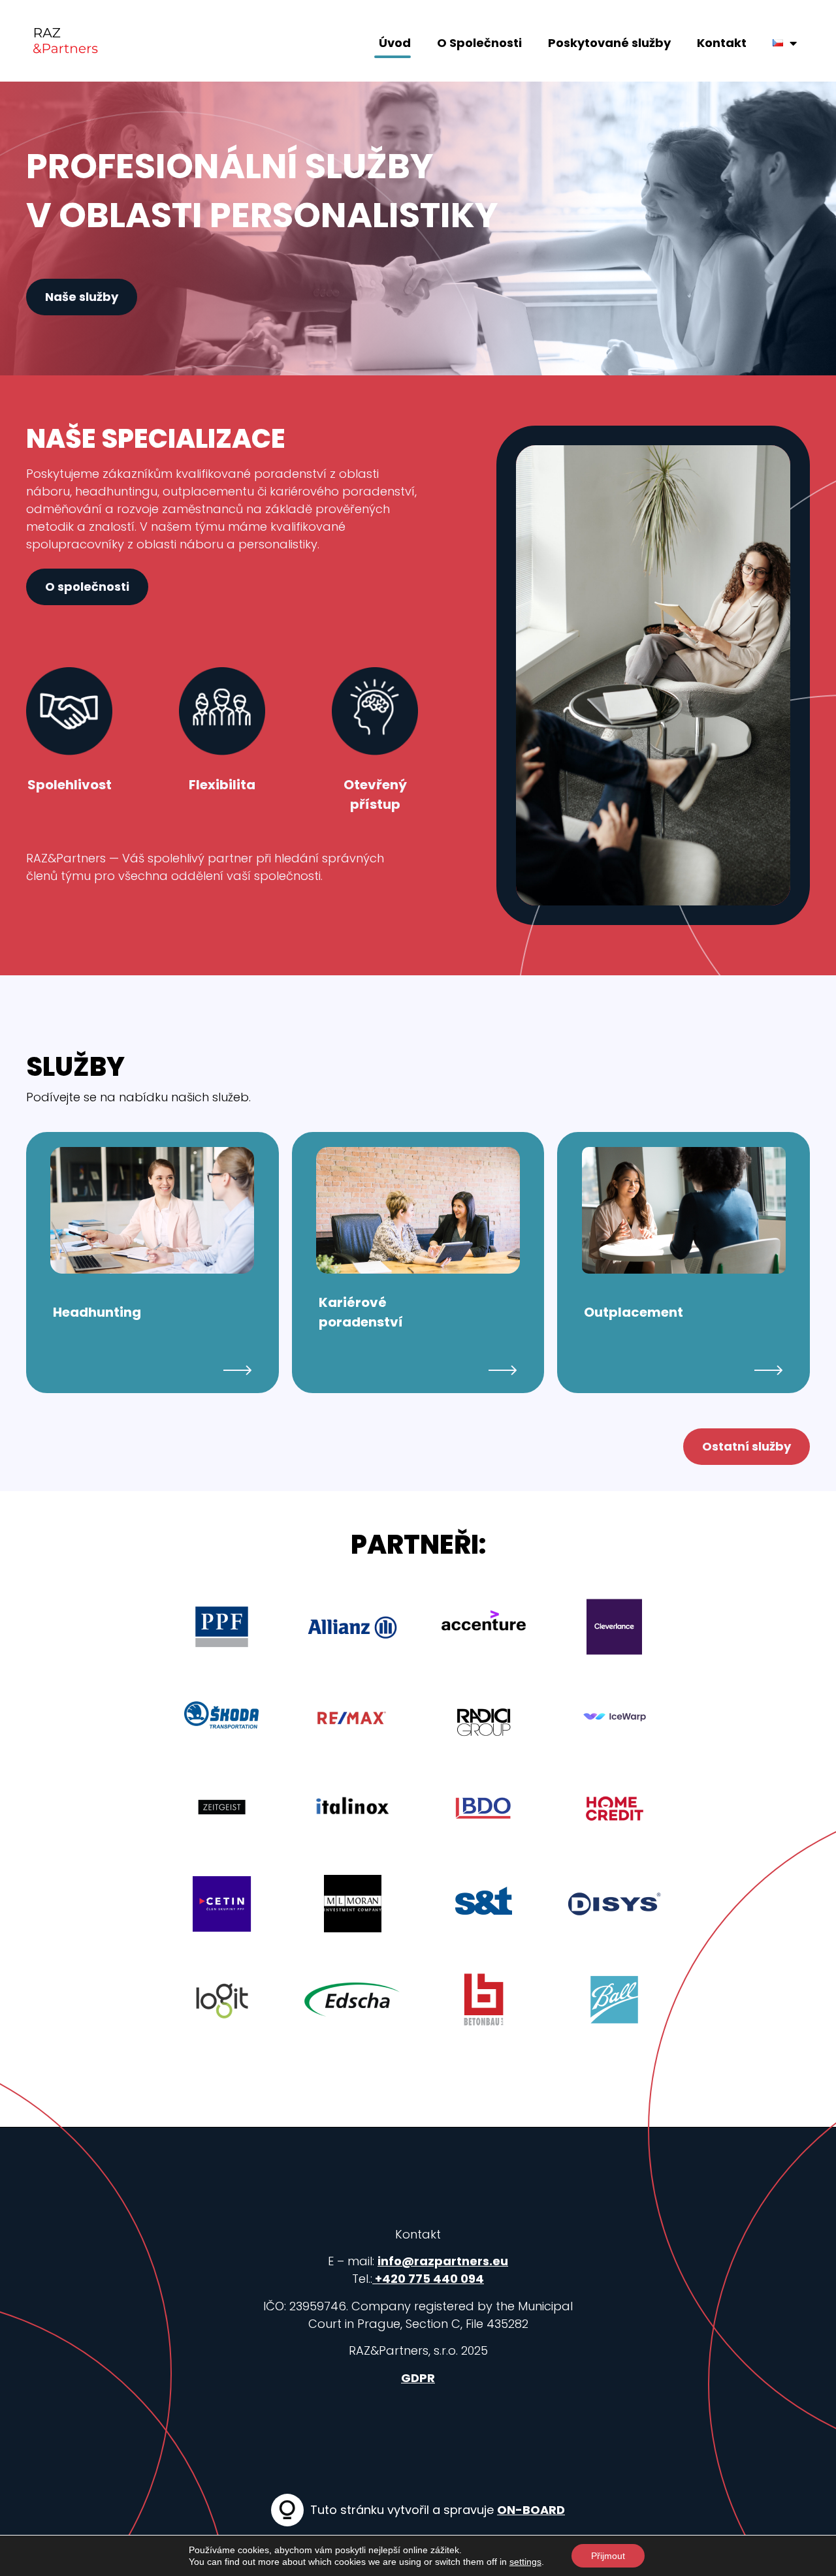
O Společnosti (479, 43)
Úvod (395, 43)
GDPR (418, 2378)
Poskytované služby (609, 43)
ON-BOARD (531, 2510)
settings (525, 2562)
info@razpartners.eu (443, 2261)
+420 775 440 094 (428, 2279)
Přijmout (608, 2556)
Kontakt (722, 43)
